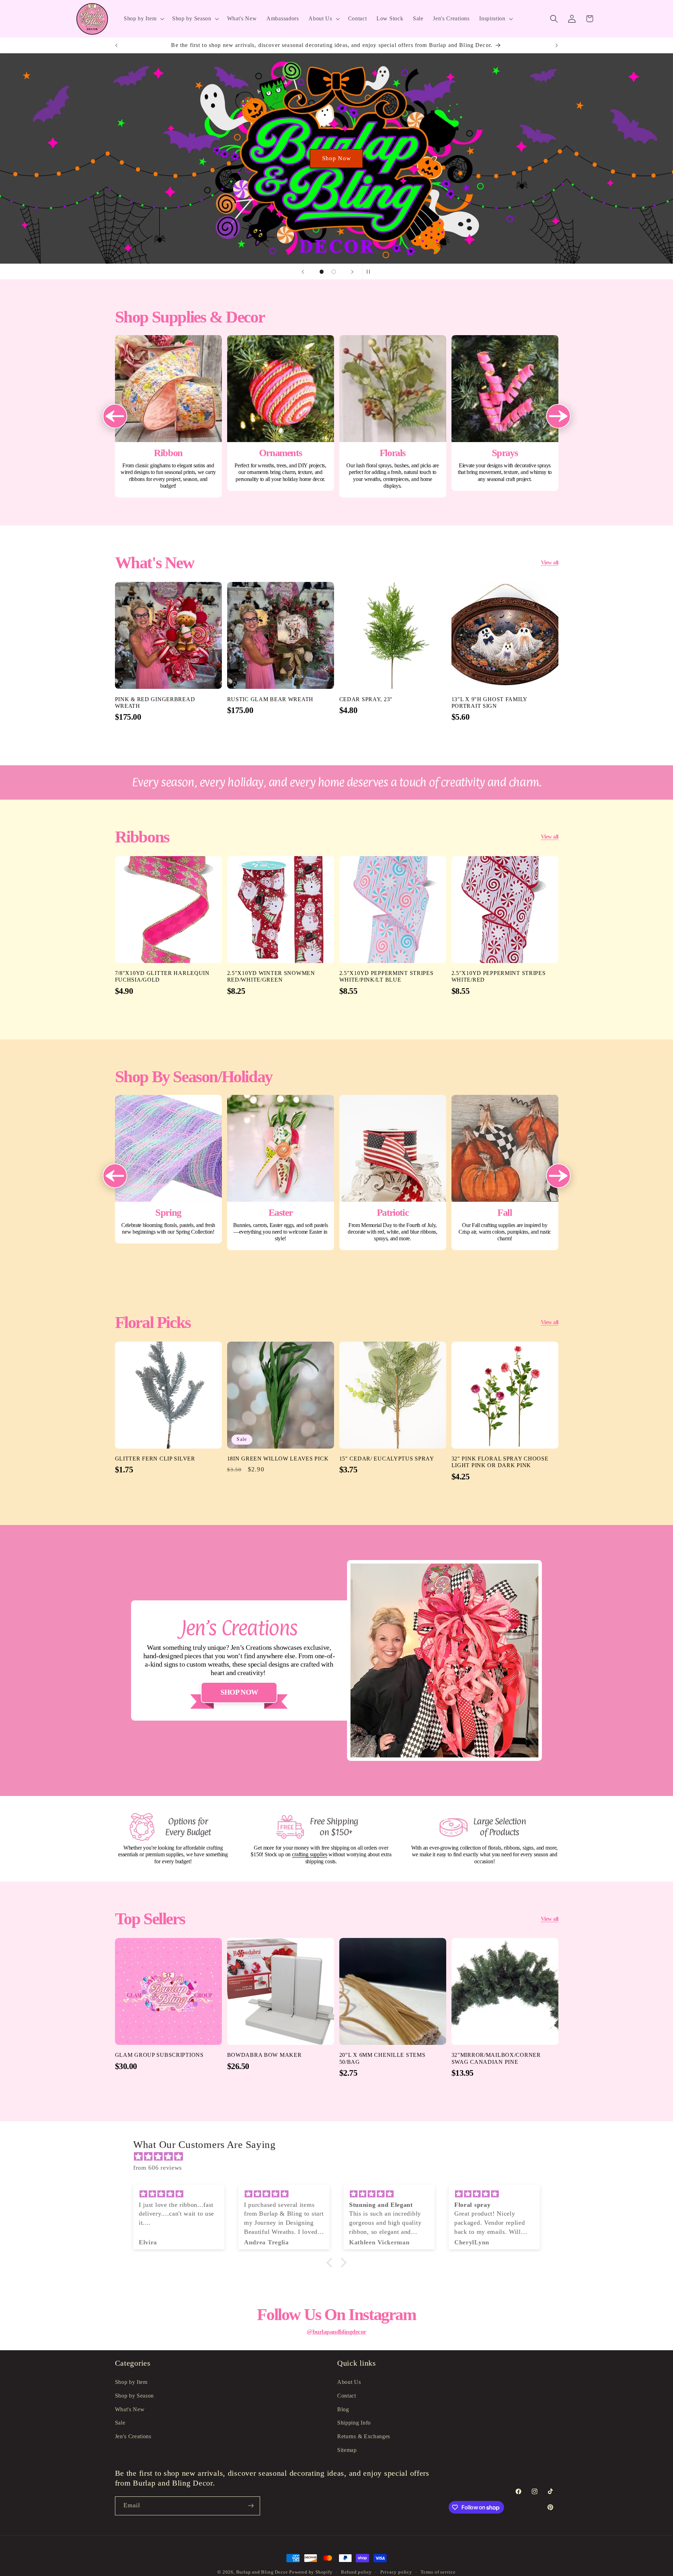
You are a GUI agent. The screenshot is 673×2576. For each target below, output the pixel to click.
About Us (349, 2382)
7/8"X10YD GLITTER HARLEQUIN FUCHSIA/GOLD (162, 977)
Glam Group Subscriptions (159, 2055)
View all (550, 562)
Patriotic (393, 1172)
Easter (281, 1172)
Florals (393, 416)
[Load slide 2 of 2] (334, 272)
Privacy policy (396, 2572)
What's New (130, 2409)
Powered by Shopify (311, 2572)
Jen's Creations (133, 2436)
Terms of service (438, 2572)
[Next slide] (352, 272)
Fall (505, 1172)
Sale (120, 2423)
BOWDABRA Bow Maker (264, 2055)
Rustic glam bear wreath (270, 699)
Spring (168, 1169)
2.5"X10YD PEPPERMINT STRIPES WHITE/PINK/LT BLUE (386, 977)
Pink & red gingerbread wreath (155, 703)
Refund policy (356, 2572)
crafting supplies (310, 1854)
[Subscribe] (251, 2506)
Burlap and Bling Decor (262, 2572)
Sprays (505, 413)
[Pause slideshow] (370, 272)
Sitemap (347, 2450)
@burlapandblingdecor (336, 2332)
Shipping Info (354, 2423)
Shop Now (336, 158)
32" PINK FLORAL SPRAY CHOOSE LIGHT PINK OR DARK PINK (500, 1462)
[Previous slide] (303, 272)
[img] (340, 2157)
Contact (347, 2395)
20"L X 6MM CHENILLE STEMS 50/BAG (382, 2059)
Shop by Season (135, 2395)
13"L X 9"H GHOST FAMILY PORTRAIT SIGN (490, 703)
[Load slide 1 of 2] (322, 272)
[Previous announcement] (116, 45)
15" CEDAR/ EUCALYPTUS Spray (387, 1459)
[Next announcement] (557, 45)
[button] (143, 19)
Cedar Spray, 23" (366, 699)
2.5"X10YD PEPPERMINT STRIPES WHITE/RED (499, 977)
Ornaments (281, 413)
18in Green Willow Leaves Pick (278, 1459)
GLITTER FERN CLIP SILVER (155, 1459)
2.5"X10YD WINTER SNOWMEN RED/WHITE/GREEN (271, 977)
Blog (343, 2409)
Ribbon (168, 416)
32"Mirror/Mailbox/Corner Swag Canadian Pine (496, 2059)
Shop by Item (131, 2382)
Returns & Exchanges (364, 2436)
